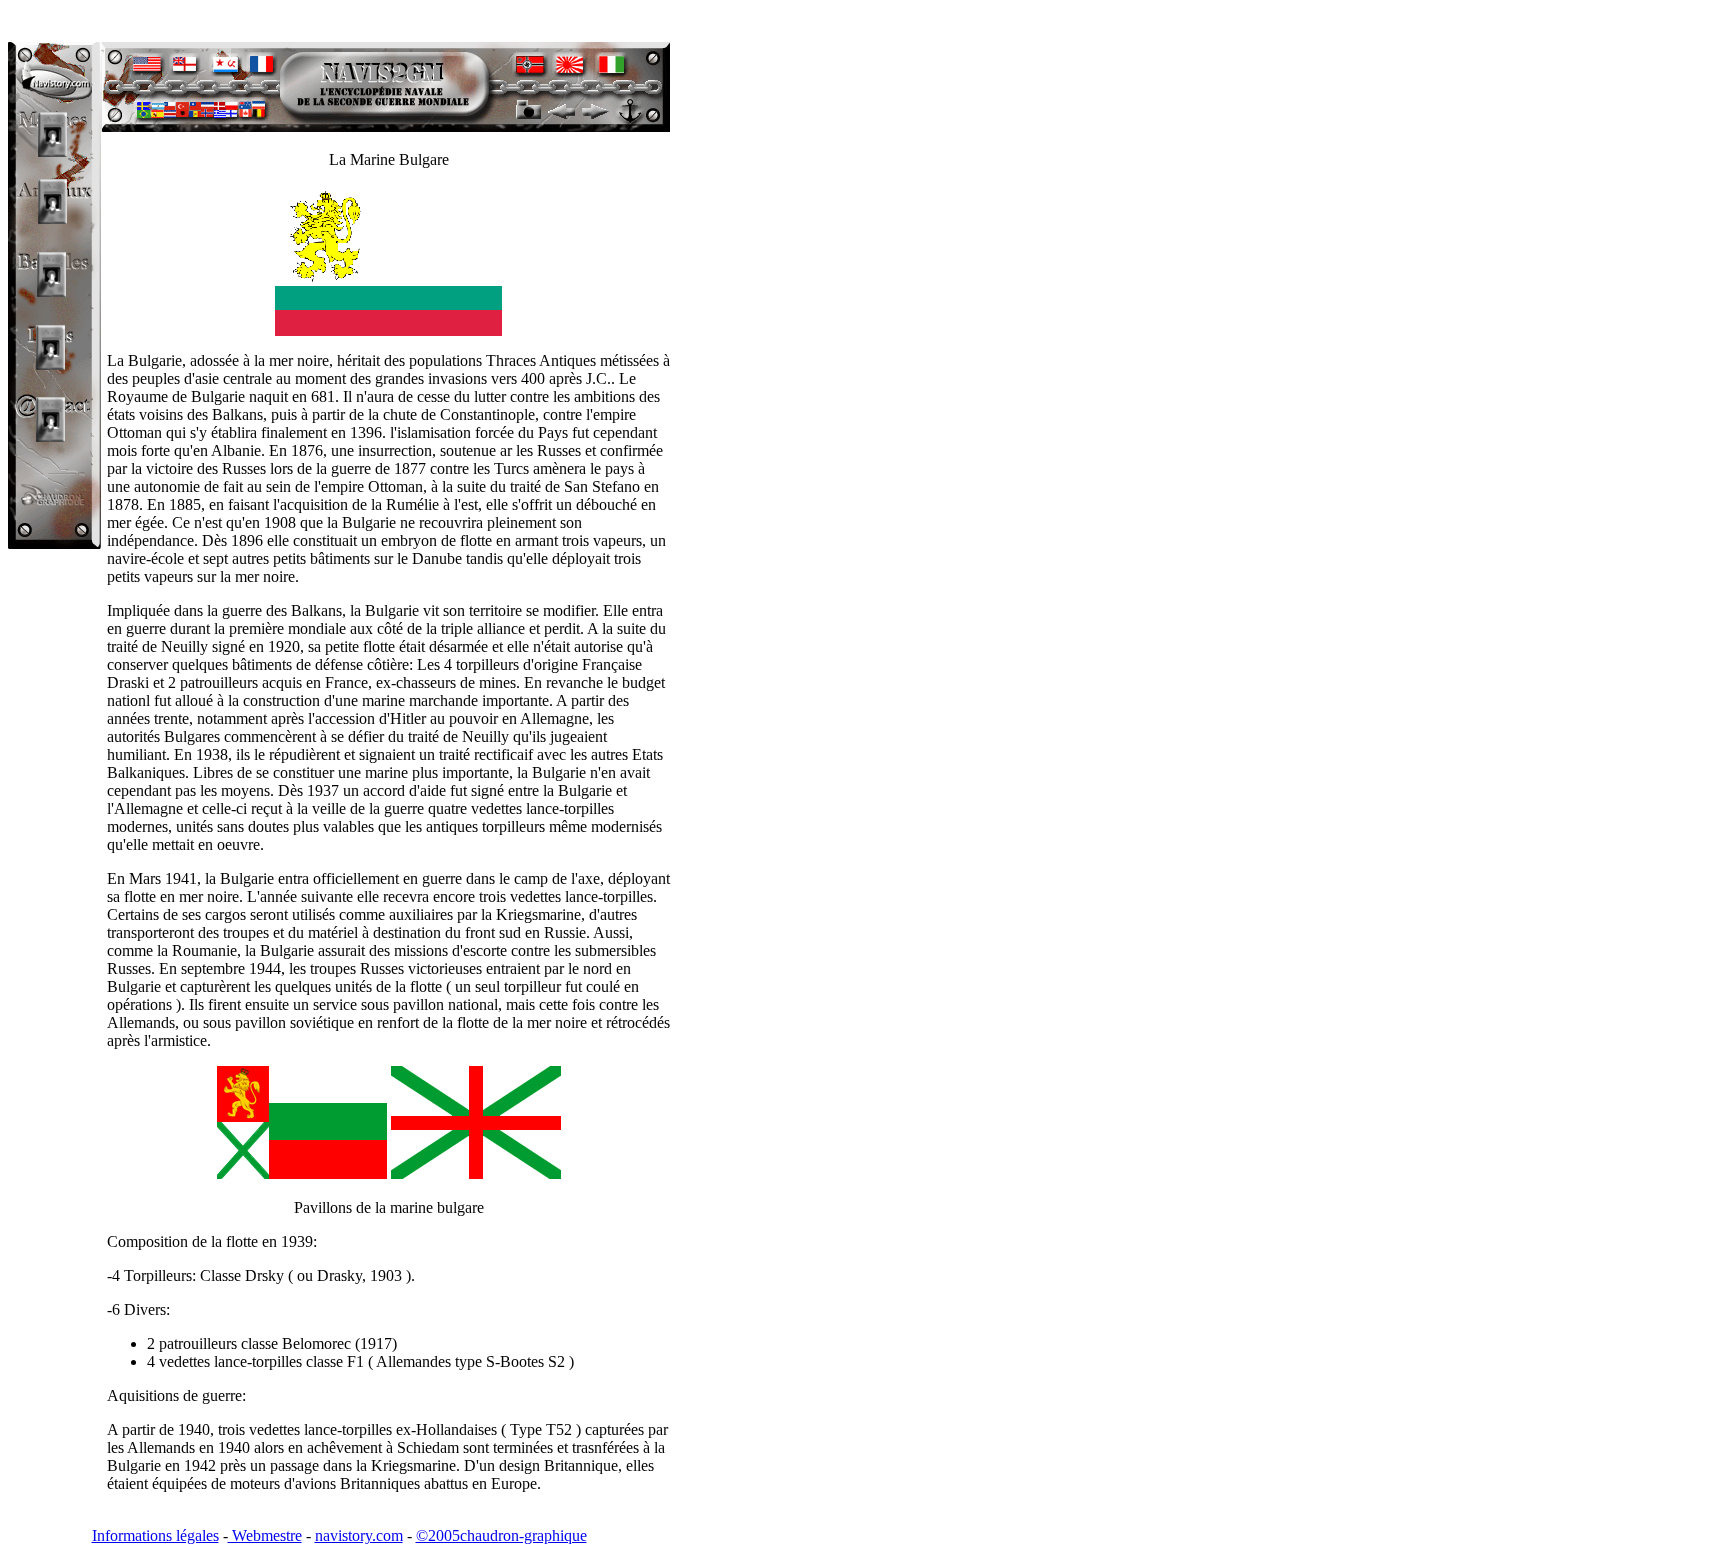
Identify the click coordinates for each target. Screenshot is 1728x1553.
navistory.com (359, 1535)
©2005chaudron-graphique (501, 1535)
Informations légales (155, 1535)
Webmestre (265, 1535)
